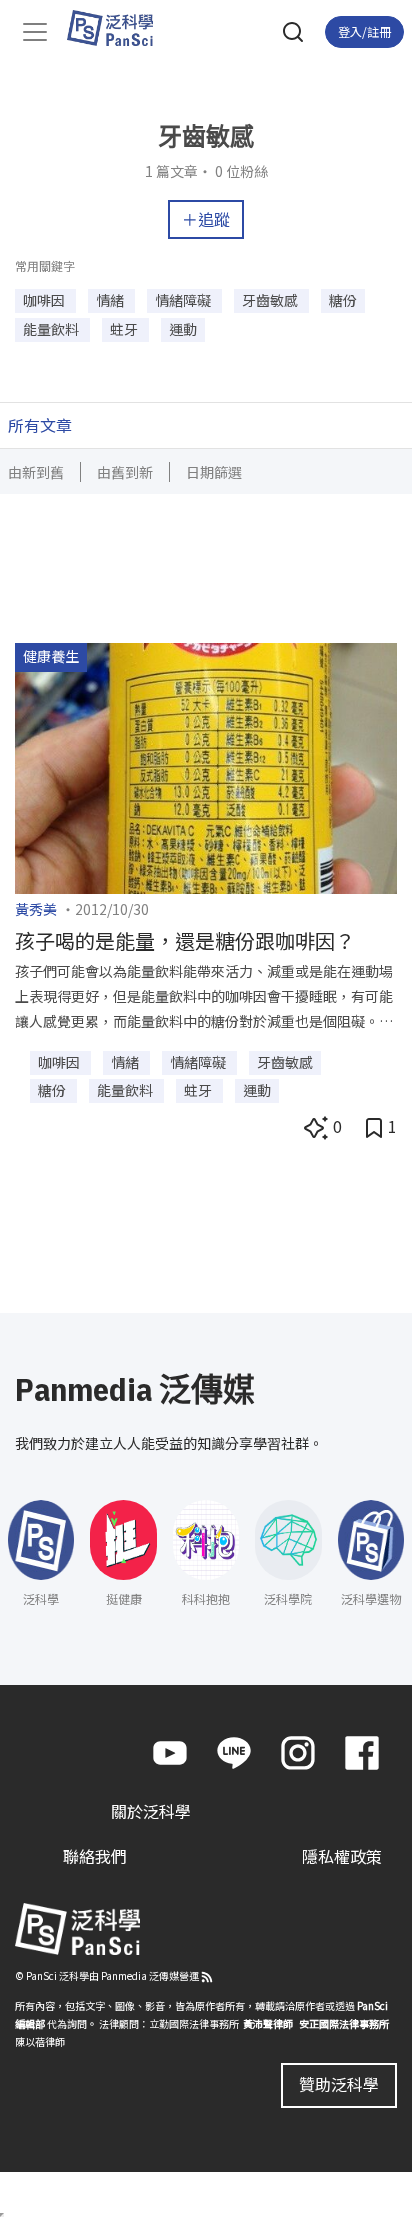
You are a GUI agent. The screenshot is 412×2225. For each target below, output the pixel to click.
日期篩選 (214, 472)
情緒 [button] (111, 300)
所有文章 (40, 425)
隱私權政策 (342, 1856)
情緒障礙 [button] (184, 300)
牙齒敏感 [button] (271, 300)
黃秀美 (36, 909)
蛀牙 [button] (125, 329)
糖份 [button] (343, 300)
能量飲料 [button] (52, 329)
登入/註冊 (364, 31)
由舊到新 (125, 472)
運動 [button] (183, 329)
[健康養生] (206, 766)
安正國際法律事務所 (344, 2023)
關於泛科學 (151, 1811)
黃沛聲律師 (268, 2023)
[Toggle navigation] (35, 32)
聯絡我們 (95, 1856)
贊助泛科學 (339, 2084)
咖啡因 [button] (45, 300)
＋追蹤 (206, 219)
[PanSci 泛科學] (119, 28)
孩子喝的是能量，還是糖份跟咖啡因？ (185, 940)
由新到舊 (36, 472)
